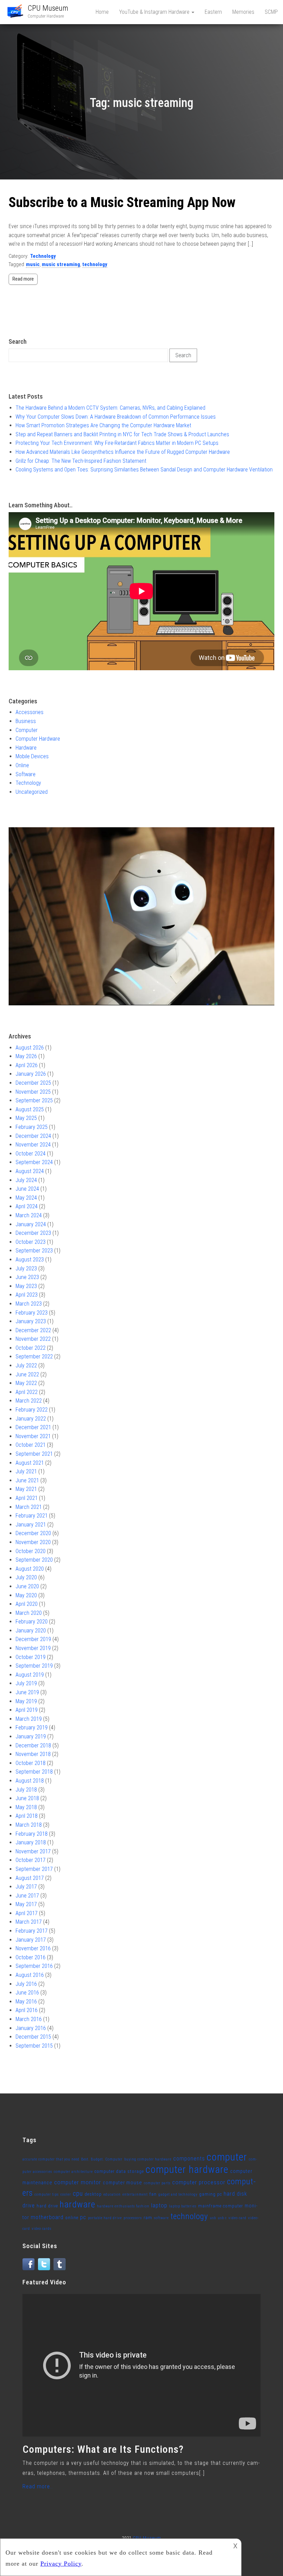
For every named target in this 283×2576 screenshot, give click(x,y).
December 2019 (33, 1639)
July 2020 (26, 1577)
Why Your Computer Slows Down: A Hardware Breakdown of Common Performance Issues (116, 417)
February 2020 (32, 1622)
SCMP (271, 12)
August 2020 (30, 1569)
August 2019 (30, 1675)
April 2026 (27, 1065)
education (112, 2194)
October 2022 (31, 1348)
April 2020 (27, 1604)
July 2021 (26, 1471)
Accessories (30, 712)
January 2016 (31, 2028)
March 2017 (29, 1922)
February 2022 (32, 1410)
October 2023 (31, 1242)
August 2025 (30, 1109)
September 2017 (34, 1869)
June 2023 (27, 1277)
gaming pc (211, 2194)
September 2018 (34, 1772)
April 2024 (27, 1206)
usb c (222, 2218)
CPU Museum (48, 8)
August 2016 (30, 1975)
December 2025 (33, 1083)
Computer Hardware (38, 739)
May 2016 (26, 2002)
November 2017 (33, 1851)
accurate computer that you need (51, 2159)
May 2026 (26, 1056)
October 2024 (31, 1154)
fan (153, 2194)
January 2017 (31, 1940)
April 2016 (27, 2010)
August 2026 (30, 1048)
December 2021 (33, 1427)
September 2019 (34, 1666)
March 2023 (29, 1304)
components (189, 2159)
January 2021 (31, 1525)
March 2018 (29, 1825)
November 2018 (33, 1754)
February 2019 (32, 1728)
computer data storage (119, 2171)
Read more (23, 279)
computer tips (47, 2194)
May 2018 (26, 1807)
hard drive (47, 2206)
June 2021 (27, 1480)
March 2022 (29, 1401)
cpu (78, 2193)
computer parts (157, 2183)
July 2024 (26, 1180)
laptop (159, 2205)
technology (95, 264)
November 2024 (33, 1145)
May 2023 (26, 1286)
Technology (43, 256)
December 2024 (33, 1136)
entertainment (135, 2194)
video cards (42, 2229)
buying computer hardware (148, 2159)
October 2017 (31, 1860)
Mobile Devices (32, 756)
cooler (66, 2194)
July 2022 (26, 1365)
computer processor (199, 2182)
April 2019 (27, 1710)
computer (227, 2157)
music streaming (61, 264)
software (161, 2218)
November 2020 (33, 1542)
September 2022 (34, 1357)
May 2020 (26, 1595)
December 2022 (33, 1330)
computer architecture (73, 2172)
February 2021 (32, 1516)
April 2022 (27, 1392)
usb (213, 2218)
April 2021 (27, 1498)
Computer (27, 730)
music (33, 264)
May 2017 (26, 1904)
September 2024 (34, 1162)
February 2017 (32, 1931)
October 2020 (31, 1551)
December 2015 (33, 2037)
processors (133, 2218)
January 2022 (31, 1419)
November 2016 (33, 1948)
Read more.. (38, 2486)
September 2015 (34, 2046)
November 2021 (33, 1436)
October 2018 (31, 1763)
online (72, 2218)
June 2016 (27, 1993)
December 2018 (33, 1745)
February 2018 (32, 1834)
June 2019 (27, 1692)
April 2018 (27, 1816)
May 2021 (26, 1489)
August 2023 (30, 1260)
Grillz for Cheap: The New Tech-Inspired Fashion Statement (81, 461)
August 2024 (30, 1171)
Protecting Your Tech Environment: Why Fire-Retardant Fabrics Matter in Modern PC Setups (117, 443)
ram (148, 2218)
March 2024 (29, 1215)
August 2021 (30, 1463)
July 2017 (26, 1887)
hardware (77, 2204)
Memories (243, 12)
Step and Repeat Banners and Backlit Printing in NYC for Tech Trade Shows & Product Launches (122, 434)
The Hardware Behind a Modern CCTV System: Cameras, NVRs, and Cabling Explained (110, 408)
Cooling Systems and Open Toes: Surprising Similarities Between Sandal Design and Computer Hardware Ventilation (144, 470)
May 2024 (26, 1198)
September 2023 (34, 1251)
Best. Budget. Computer (102, 2159)
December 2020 (33, 1533)
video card (237, 2218)
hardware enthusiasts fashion (123, 2206)
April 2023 (27, 1295)
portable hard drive (105, 2218)
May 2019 (26, 1701)
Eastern (213, 12)
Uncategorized (32, 792)
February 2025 (32, 1127)
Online (22, 765)
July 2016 (26, 1984)
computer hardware (187, 2169)
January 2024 (31, 1224)
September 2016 (34, 1966)
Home (102, 12)
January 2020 (31, 1631)
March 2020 (29, 1613)
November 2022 (33, 1339)
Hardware (26, 748)
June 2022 (27, 1374)
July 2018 (26, 1790)
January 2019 (31, 1736)
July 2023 (26, 1269)
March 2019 (29, 1719)
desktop (93, 2194)
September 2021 (34, 1454)
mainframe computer (221, 2206)
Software (26, 774)
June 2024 (27, 1189)
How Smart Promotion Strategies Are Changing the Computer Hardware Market (103, 425)
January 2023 (31, 1321)
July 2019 (26, 1683)
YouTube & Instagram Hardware (155, 12)
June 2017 (27, 1896)
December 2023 (33, 1233)
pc (83, 2217)
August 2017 (30, 1878)
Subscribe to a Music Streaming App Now (122, 202)
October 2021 (31, 1445)
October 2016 (31, 1957)
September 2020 (34, 1560)
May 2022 (26, 1383)
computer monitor (78, 2182)
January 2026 (31, 1074)
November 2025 (33, 1092)
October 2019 (31, 1657)
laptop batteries (183, 2206)
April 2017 (27, 1913)
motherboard (47, 2217)
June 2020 (27, 1586)
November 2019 (33, 1648)
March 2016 (29, 2019)
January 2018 (31, 1842)
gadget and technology (178, 2194)
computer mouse (123, 2183)
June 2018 (27, 1798)
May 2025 (26, 1118)
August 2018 (30, 1781)
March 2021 (29, 1507)
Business (26, 721)
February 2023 (32, 1313)
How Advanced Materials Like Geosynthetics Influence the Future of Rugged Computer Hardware (123, 452)
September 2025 (34, 1100)
